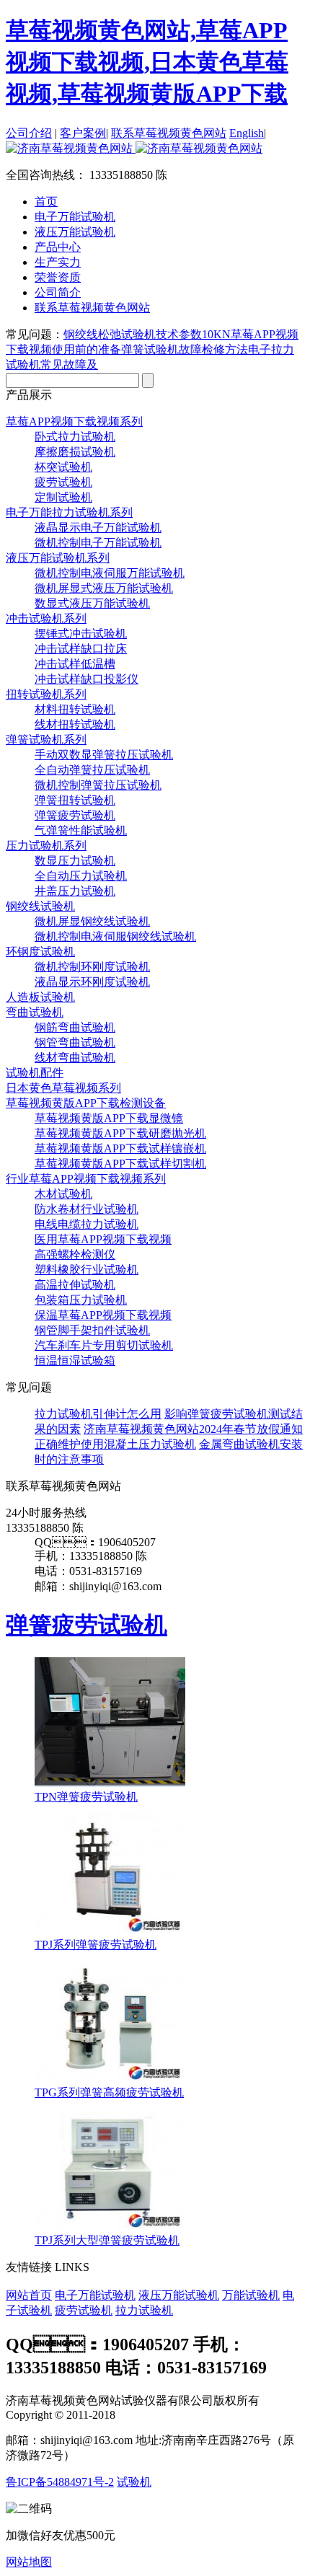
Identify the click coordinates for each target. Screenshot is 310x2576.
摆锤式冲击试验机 (81, 634)
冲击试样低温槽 (75, 664)
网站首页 (29, 2295)
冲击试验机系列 (46, 618)
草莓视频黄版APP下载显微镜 (109, 1118)
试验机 (134, 2482)
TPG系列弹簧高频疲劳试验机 (109, 2092)
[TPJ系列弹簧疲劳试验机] (110, 1931)
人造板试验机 (40, 997)
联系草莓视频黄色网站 (169, 133)
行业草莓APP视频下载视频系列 (86, 1179)
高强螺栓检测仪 (75, 1254)
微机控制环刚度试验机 (92, 967)
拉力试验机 (144, 2310)
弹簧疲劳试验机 (75, 815)
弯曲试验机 (35, 1012)
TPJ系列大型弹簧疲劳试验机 (107, 2240)
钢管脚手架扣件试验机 (92, 1330)
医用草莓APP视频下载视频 (103, 1239)
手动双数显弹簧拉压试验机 (104, 755)
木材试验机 (63, 1194)
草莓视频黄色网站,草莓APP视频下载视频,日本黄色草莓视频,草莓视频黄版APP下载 (147, 62)
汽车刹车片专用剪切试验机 (104, 1345)
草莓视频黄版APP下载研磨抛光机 (120, 1133)
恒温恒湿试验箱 (75, 1360)
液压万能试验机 (179, 2295)
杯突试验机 (63, 467)
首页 (46, 202)
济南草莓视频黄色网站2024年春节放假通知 (193, 1429)
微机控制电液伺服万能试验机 (110, 573)
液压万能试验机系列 (58, 558)
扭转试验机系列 (46, 694)
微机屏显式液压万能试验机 (104, 588)
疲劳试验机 (63, 482)
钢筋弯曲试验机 (75, 1027)
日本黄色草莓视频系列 (63, 1088)
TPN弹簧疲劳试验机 (86, 1797)
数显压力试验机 (75, 861)
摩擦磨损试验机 (75, 452)
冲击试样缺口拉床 (81, 649)
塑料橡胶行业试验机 (87, 1270)
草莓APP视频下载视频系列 (74, 422)
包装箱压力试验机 (81, 1300)
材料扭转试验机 (75, 709)
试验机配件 (35, 1073)
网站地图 (29, 2562)
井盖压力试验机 (75, 891)
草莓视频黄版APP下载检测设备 (86, 1103)
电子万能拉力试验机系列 (69, 512)
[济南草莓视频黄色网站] (134, 148)
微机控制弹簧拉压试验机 (98, 785)
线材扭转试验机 (75, 724)
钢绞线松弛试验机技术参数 (133, 334)
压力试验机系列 (46, 846)
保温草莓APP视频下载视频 (103, 1315)
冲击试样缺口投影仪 (87, 679)
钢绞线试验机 (40, 906)
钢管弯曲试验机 (75, 1042)
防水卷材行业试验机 (87, 1209)
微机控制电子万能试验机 (98, 543)
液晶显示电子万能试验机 (98, 528)
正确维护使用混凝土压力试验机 (115, 1444)
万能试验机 (251, 2295)
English (247, 133)
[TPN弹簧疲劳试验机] (110, 1783)
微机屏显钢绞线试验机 (92, 921)
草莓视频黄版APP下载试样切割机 (120, 1164)
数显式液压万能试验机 (92, 603)
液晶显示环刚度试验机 (92, 982)
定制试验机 (63, 497)
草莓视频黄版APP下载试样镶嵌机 (120, 1148)
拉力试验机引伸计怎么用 (98, 1414)
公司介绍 (29, 133)
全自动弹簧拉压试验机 (92, 770)
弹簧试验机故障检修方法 (185, 349)
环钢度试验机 (40, 952)
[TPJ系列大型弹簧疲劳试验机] (110, 2227)
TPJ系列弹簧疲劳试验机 (96, 1945)
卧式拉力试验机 (75, 437)
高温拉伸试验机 (75, 1285)
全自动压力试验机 (81, 876)
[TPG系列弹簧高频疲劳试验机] (110, 2079)
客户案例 (83, 133)
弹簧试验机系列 (46, 740)
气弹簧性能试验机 (81, 830)
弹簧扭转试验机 (75, 800)
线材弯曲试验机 (75, 1058)
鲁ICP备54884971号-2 (60, 2482)
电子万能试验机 (95, 2295)
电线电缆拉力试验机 (87, 1224)
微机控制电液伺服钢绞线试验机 (115, 936)
